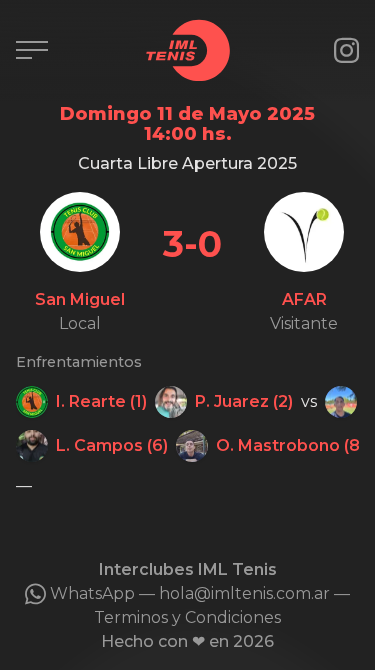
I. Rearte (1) (101, 401)
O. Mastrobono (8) (290, 445)
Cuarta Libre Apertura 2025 (187, 163)
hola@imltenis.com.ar (244, 593)
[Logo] (188, 50)
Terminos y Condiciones (187, 617)
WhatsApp (92, 593)
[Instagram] (346, 50)
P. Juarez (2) (244, 401)
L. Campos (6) (112, 445)
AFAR (304, 299)
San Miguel (80, 299)
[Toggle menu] (32, 50)
